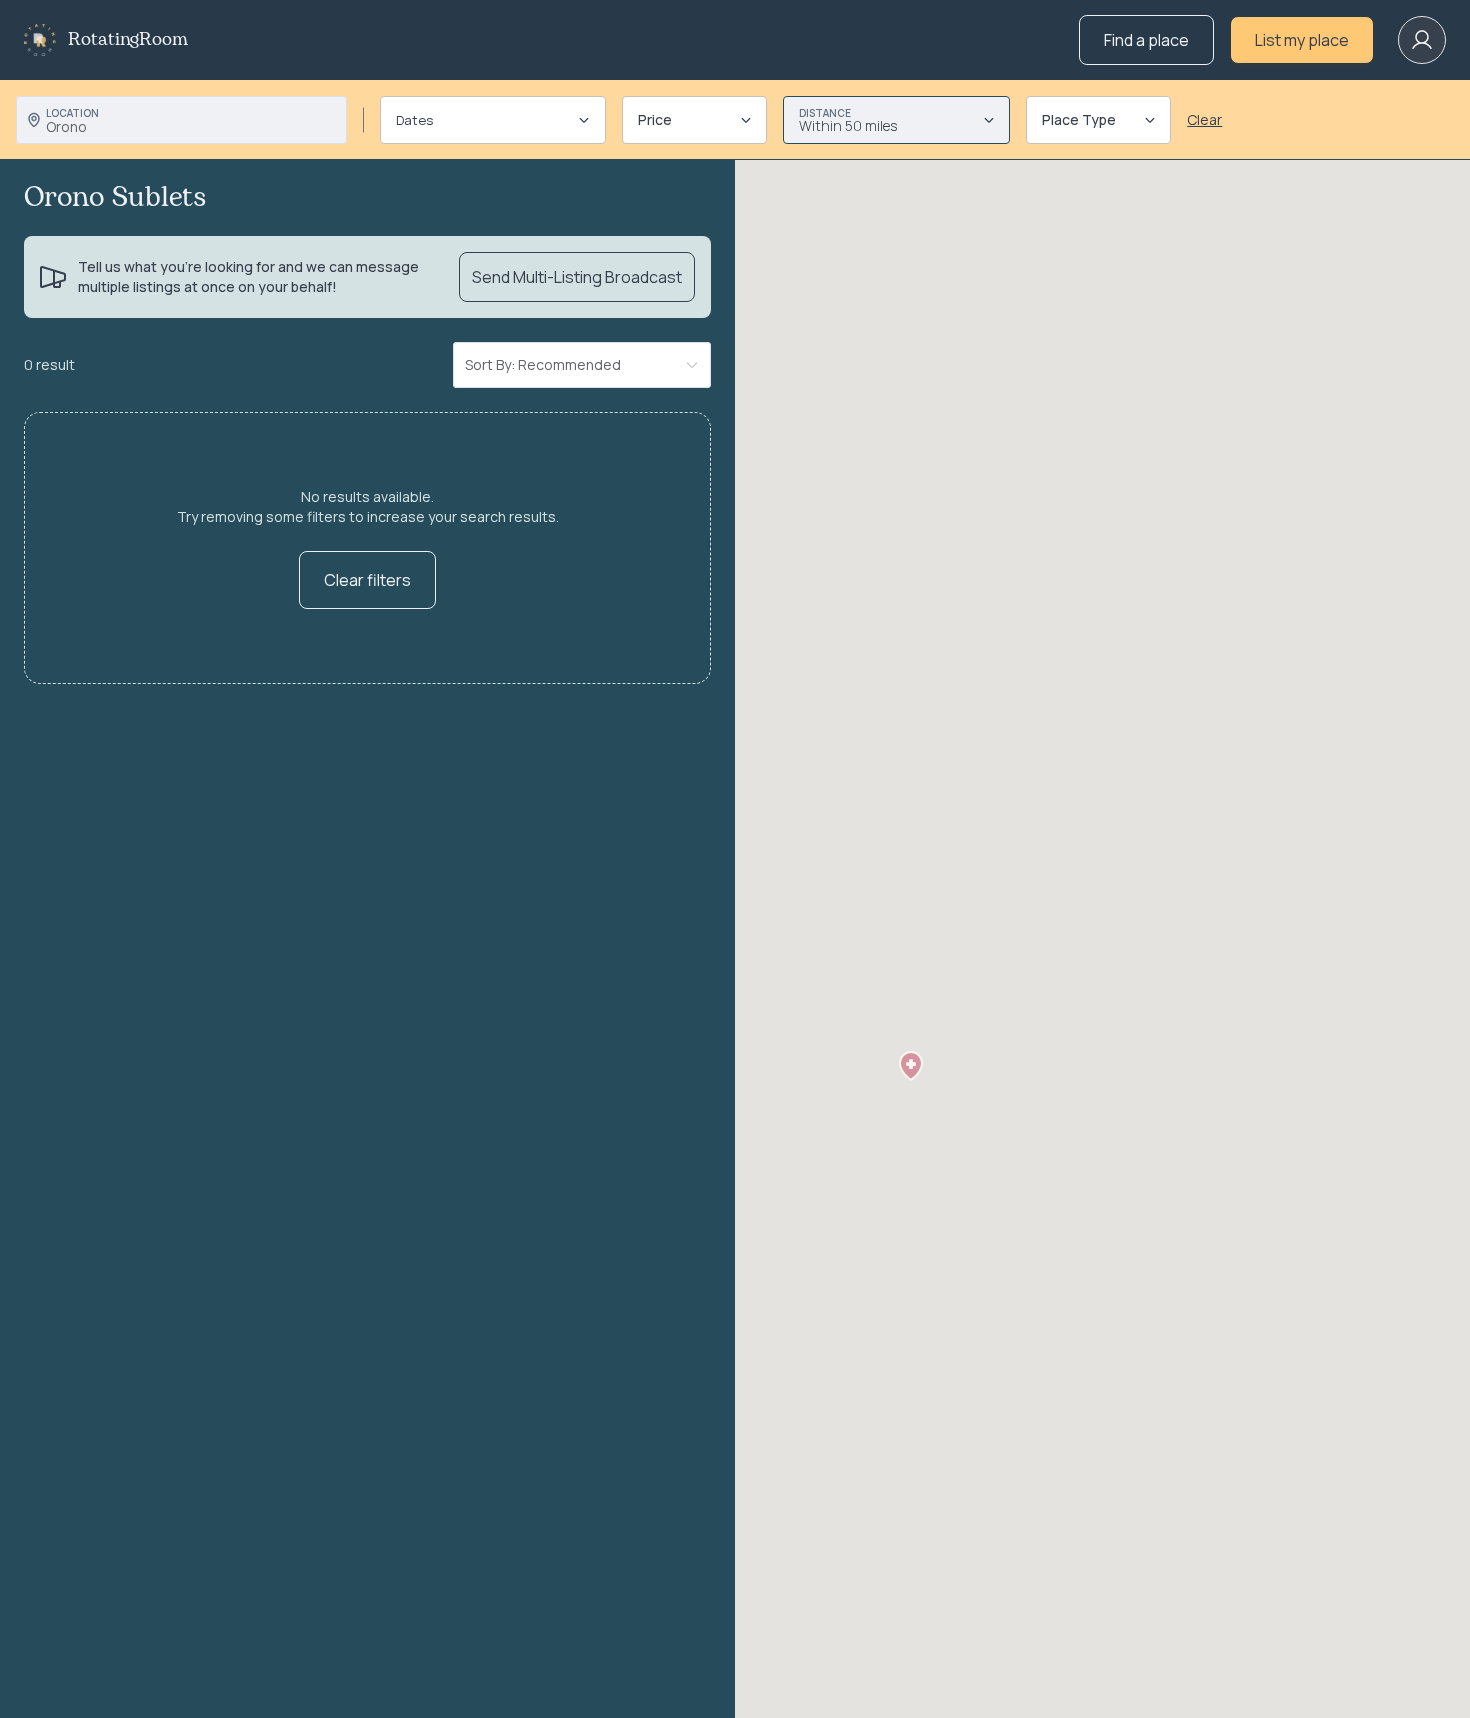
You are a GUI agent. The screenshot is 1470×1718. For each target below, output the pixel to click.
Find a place (1146, 40)
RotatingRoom (128, 40)
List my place (1302, 40)
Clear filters (367, 580)
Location (72, 113)
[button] (911, 1066)
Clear (1204, 119)
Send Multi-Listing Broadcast (577, 277)
